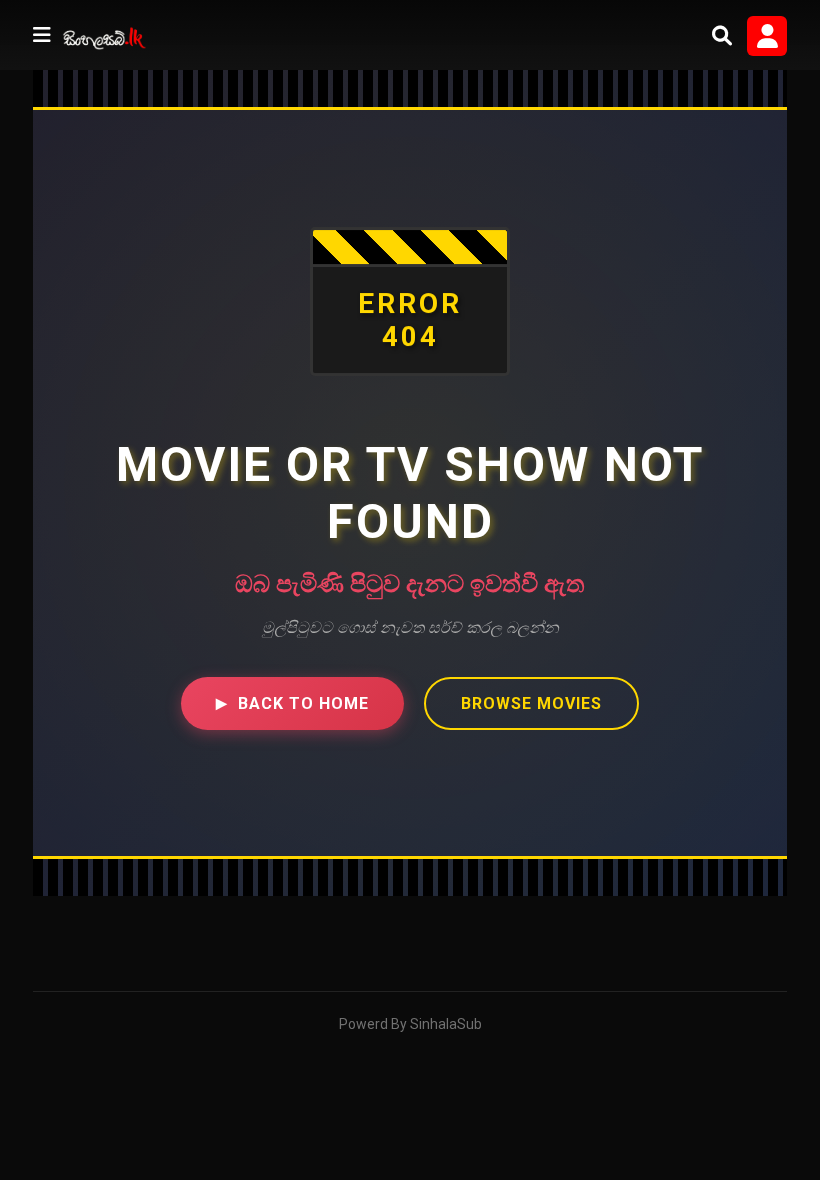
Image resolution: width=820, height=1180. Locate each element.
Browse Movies (531, 703)
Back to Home (292, 703)
